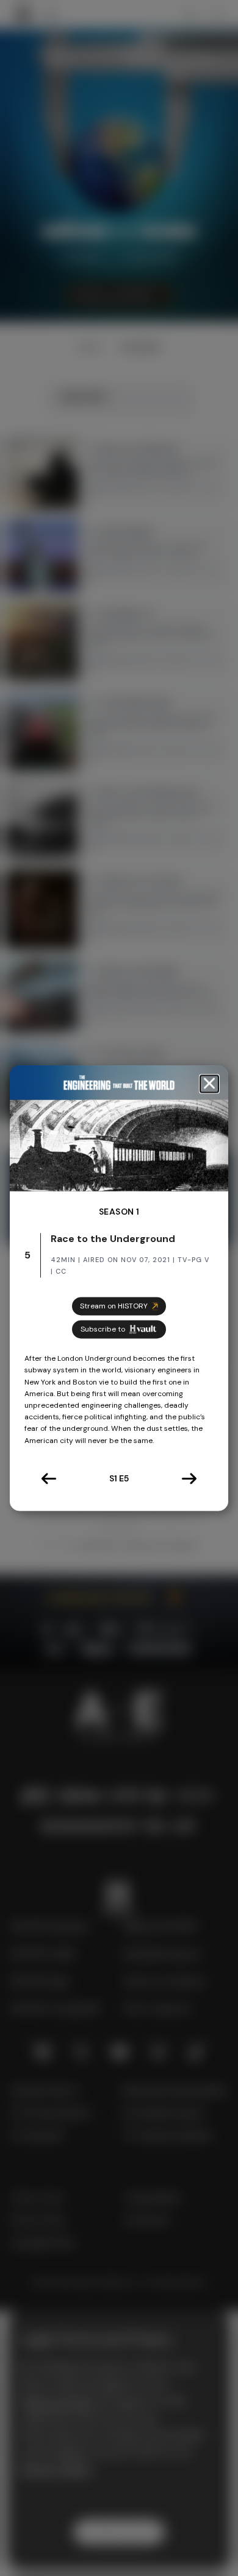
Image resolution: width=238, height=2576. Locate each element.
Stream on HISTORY (114, 1306)
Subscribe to (103, 1329)
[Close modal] (209, 1084)
